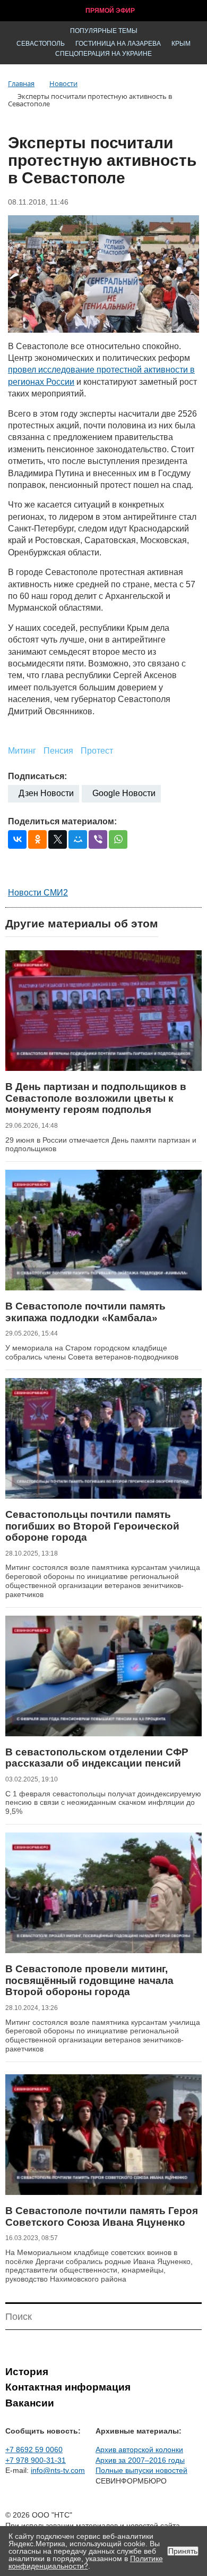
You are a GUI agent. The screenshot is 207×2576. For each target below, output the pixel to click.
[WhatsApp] (118, 839)
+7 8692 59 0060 (34, 2450)
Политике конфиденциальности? (86, 2562)
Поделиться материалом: (62, 821)
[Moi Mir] (78, 839)
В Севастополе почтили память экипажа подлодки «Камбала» (85, 1312)
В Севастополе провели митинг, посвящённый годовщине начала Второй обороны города (89, 1980)
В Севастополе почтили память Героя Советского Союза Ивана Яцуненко (102, 2216)
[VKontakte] (17, 839)
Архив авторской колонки (139, 2450)
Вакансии (30, 2403)
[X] (58, 839)
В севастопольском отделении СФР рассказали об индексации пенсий (97, 1758)
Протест (97, 751)
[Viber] (98, 839)
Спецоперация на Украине (103, 54)
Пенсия (58, 751)
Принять (183, 2551)
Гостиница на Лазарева (118, 44)
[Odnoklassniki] (37, 839)
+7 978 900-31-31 (36, 2460)
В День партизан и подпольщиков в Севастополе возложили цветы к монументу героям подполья (96, 1098)
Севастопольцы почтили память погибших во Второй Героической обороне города (92, 1526)
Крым (181, 44)
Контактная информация (68, 2387)
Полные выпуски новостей (141, 2470)
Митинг (22, 751)
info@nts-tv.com (58, 2470)
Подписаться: (37, 776)
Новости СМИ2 (38, 893)
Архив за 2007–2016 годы (140, 2460)
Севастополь (41, 44)
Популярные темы (104, 31)
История (27, 2372)
